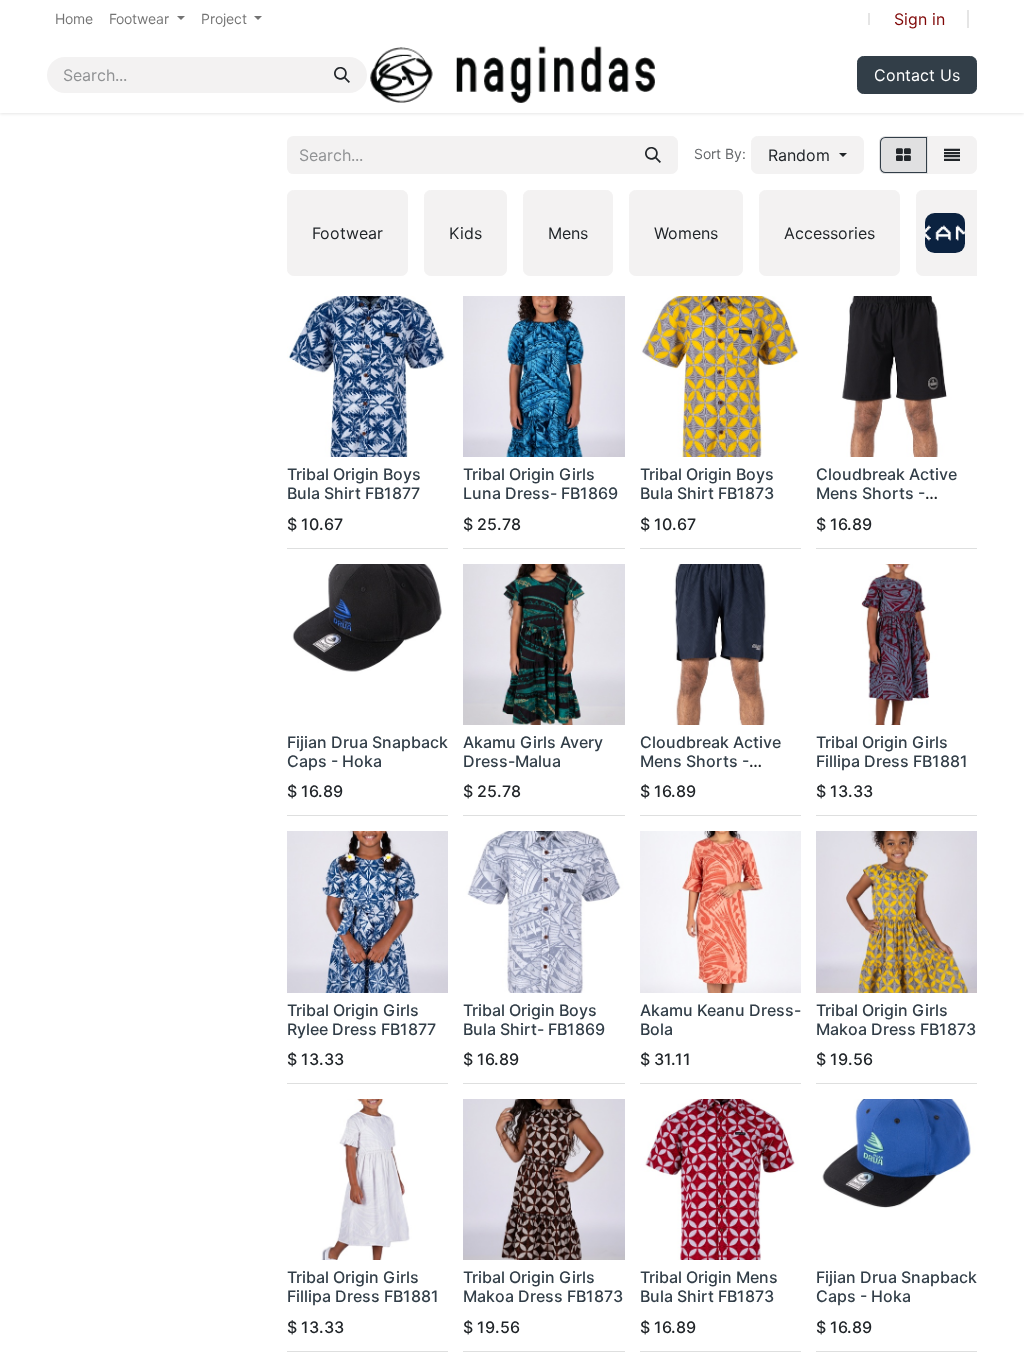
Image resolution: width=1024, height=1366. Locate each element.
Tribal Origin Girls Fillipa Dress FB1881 (892, 751)
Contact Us (917, 75)
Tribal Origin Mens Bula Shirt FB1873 (709, 1286)
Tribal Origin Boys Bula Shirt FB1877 (354, 483)
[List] (952, 155)
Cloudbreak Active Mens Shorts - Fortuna (710, 761)
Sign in (919, 19)
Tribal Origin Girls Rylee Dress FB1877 (361, 1019)
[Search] (342, 75)
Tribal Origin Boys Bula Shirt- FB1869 (534, 1019)
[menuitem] (74, 18)
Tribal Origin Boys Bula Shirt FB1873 (707, 483)
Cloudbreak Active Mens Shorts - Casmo (886, 493)
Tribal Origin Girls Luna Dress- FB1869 (540, 483)
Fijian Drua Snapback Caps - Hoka (367, 751)
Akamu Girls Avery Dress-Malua (533, 751)
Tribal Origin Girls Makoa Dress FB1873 (896, 1019)
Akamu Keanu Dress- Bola (720, 1019)
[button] (807, 155)
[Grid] (903, 155)
